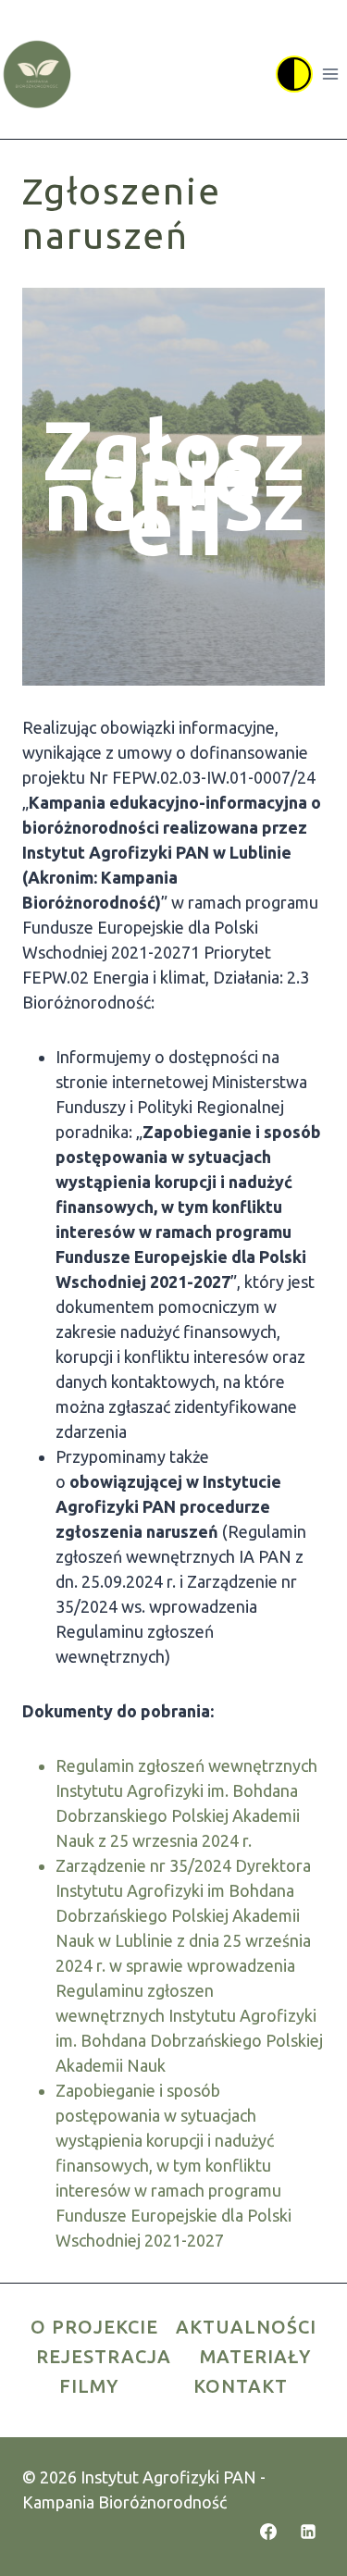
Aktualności (246, 2327)
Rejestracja (104, 2356)
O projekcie (94, 2327)
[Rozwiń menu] (330, 74)
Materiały (255, 2356)
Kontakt (241, 2386)
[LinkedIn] (308, 2532)
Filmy (89, 2386)
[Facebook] (268, 2532)
